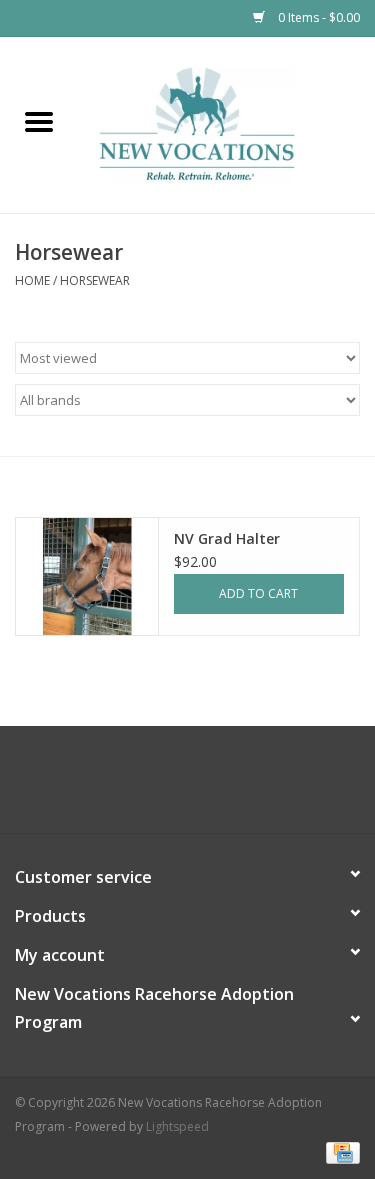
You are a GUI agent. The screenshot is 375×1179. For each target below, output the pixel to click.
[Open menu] (39, 121)
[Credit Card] (339, 1151)
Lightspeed (177, 1126)
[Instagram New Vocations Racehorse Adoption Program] (242, 787)
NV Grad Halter (227, 538)
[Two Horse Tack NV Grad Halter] (87, 577)
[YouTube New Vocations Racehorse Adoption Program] (206, 787)
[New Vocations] (227, 123)
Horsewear (95, 280)
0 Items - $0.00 (317, 17)
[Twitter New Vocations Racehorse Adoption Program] (170, 787)
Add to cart (258, 593)
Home (32, 280)
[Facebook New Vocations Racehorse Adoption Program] (134, 787)
